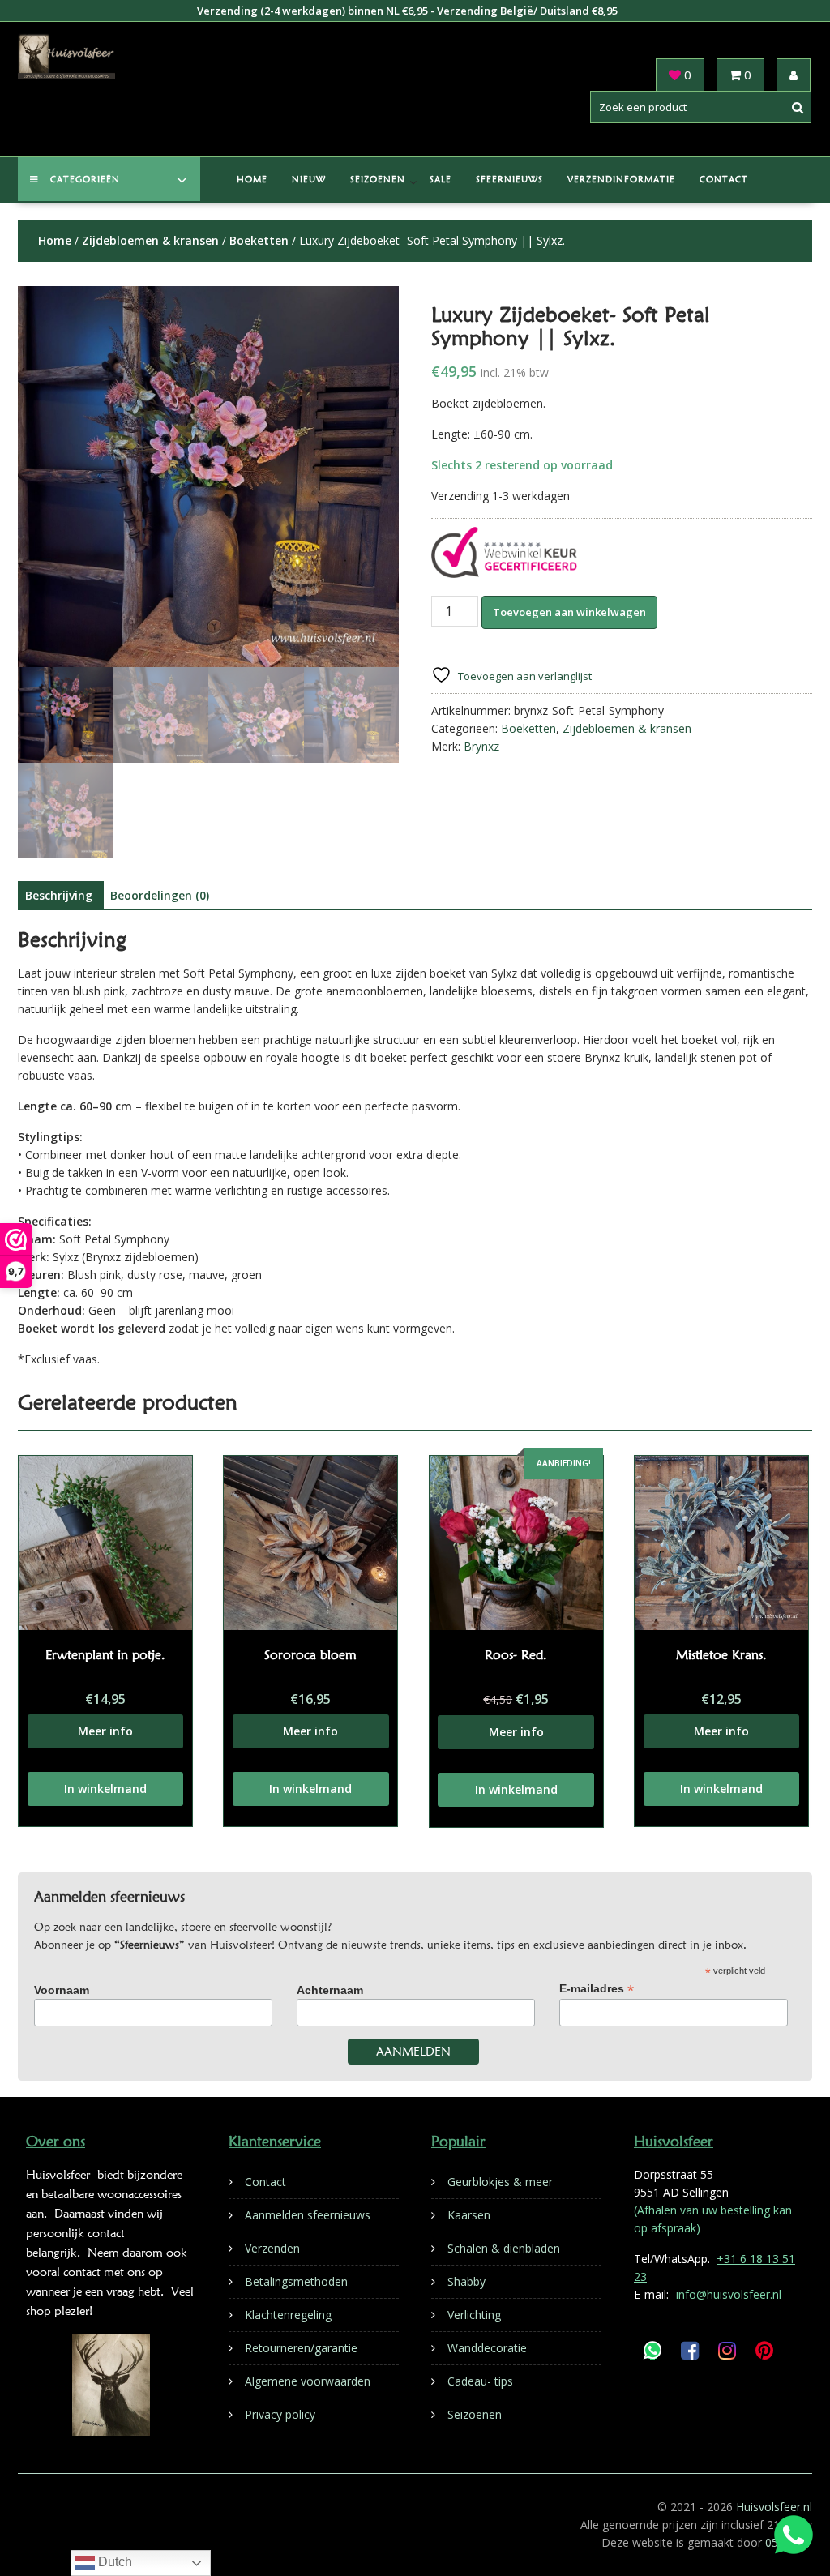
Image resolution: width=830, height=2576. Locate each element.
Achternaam (330, 1990)
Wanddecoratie (487, 2348)
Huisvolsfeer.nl (774, 2507)
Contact (724, 179)
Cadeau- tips (480, 2381)
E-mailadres (597, 1989)
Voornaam (62, 1990)
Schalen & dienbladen (504, 2248)
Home (252, 179)
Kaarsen (469, 2215)
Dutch (113, 2562)
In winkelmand (105, 1789)
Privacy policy (280, 2414)
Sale (441, 179)
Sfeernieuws (509, 179)
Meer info (105, 1731)
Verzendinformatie (621, 179)
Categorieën (85, 179)
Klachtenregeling (288, 2315)
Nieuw (309, 179)
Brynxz (481, 746)
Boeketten (259, 240)
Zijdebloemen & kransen (150, 240)
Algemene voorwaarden (308, 2381)
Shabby (466, 2281)
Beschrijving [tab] (59, 895)
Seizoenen (378, 179)
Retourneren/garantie (301, 2348)
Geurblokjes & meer (500, 2182)
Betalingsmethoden (296, 2281)
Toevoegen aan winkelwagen (569, 612)
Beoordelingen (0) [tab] (160, 895)
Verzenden (272, 2248)
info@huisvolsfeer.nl (729, 2294)
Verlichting (474, 2315)
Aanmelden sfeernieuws (308, 2215)
